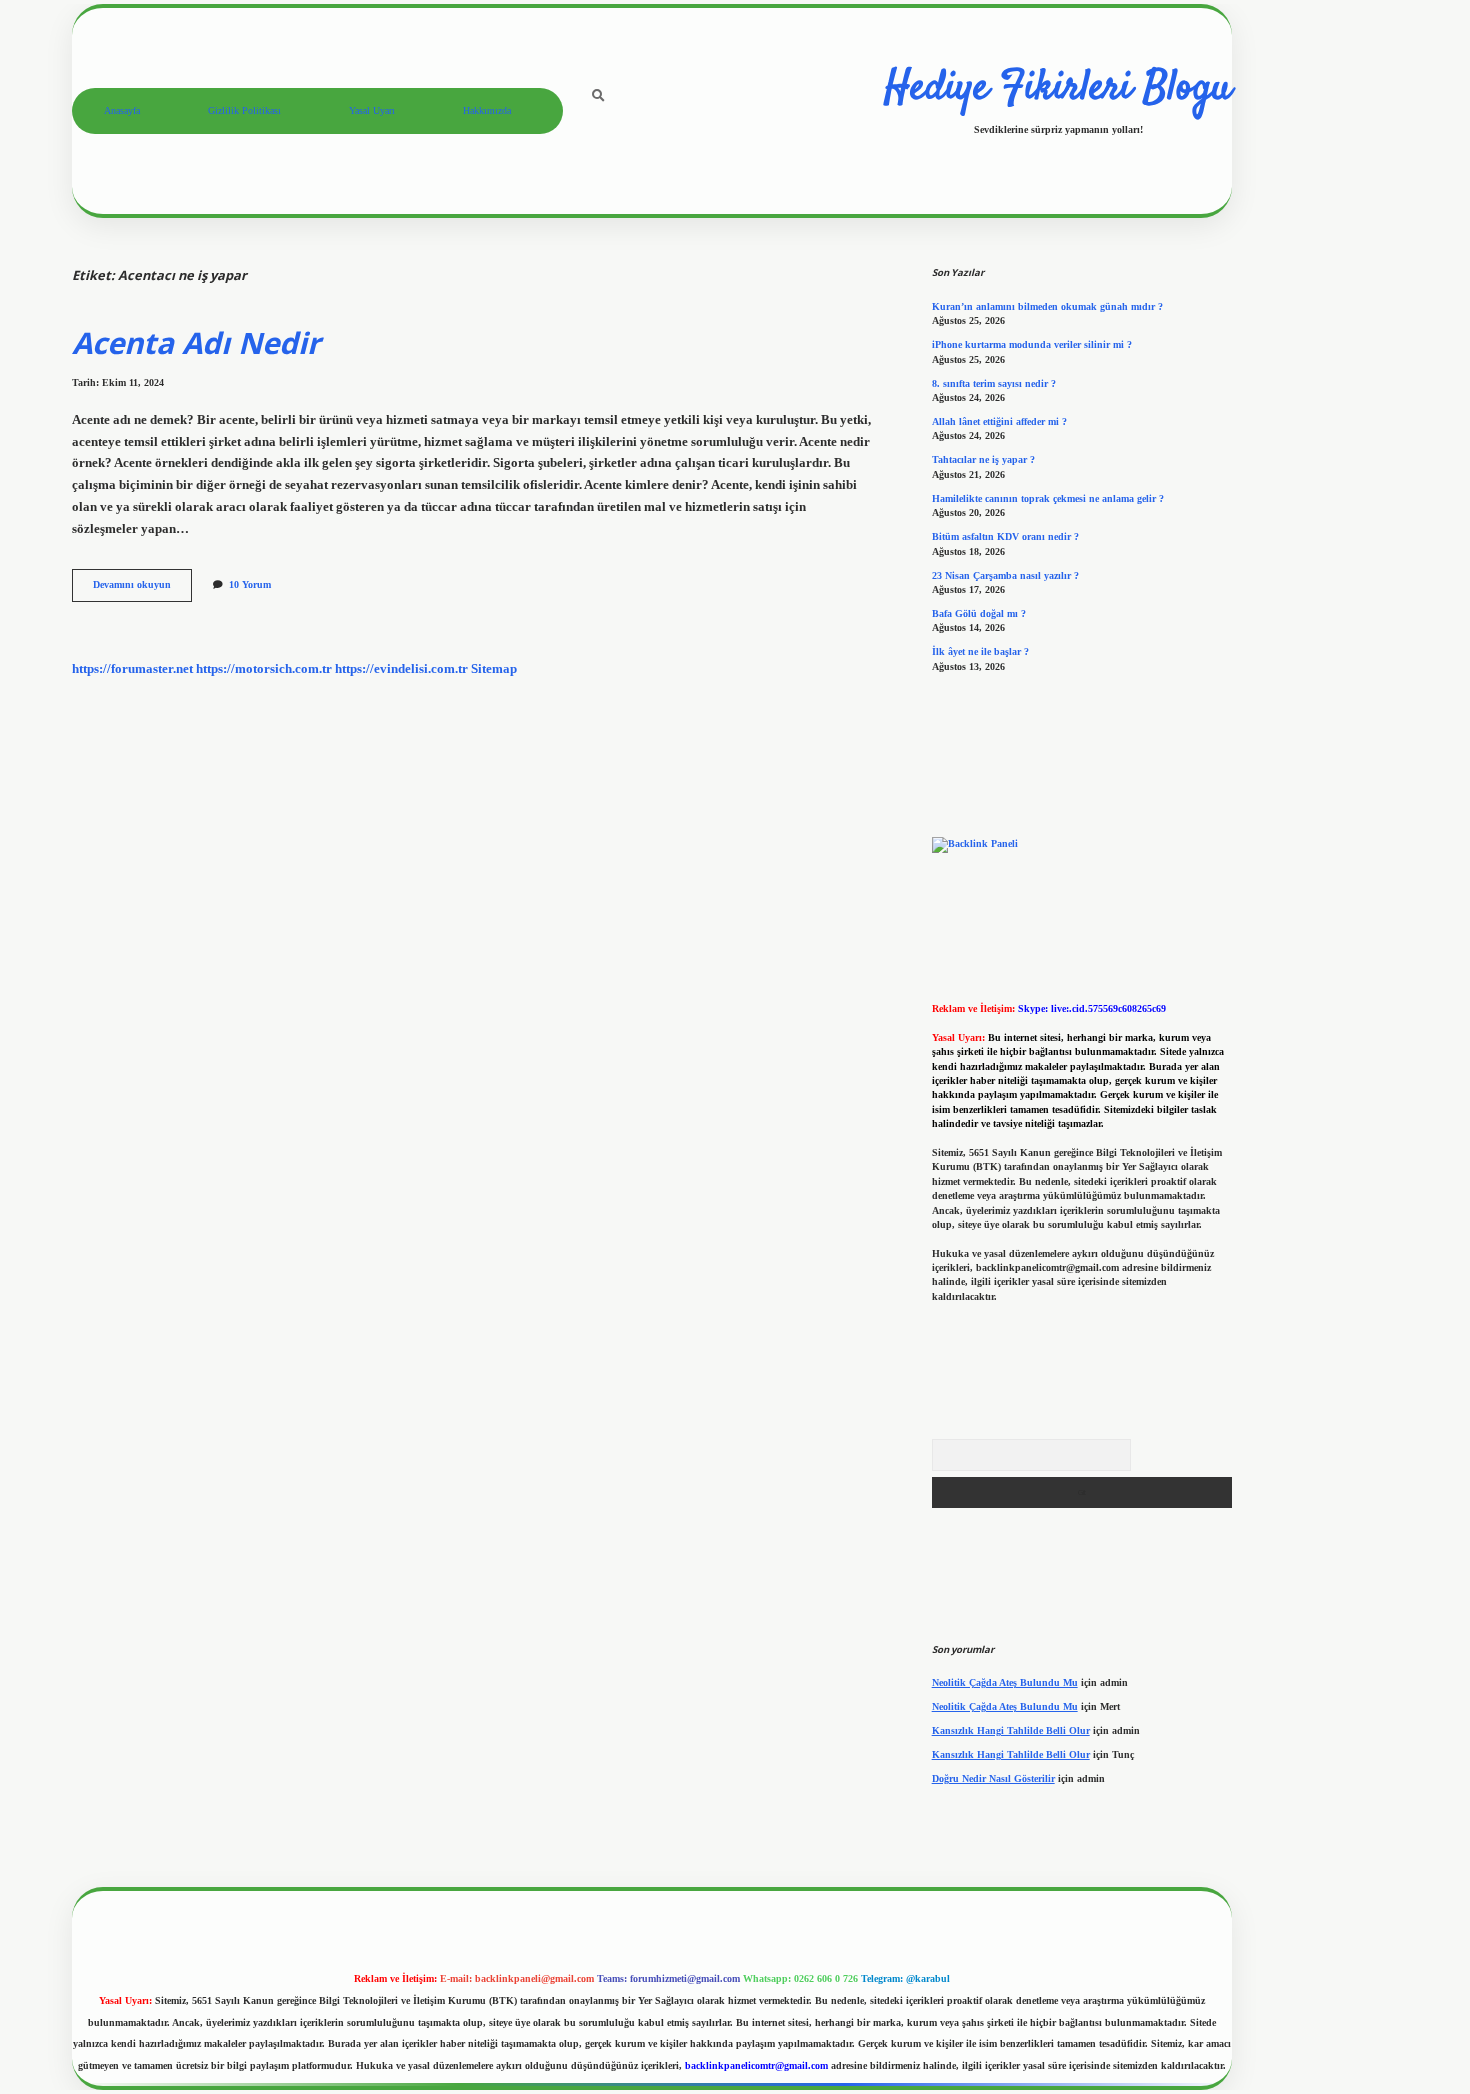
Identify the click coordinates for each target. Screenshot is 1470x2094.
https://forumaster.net (132, 669)
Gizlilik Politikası (244, 110)
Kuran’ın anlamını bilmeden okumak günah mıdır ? (1047, 306)
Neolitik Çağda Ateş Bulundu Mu (1005, 1682)
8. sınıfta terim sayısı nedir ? (994, 383)
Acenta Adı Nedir (196, 342)
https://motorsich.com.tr (264, 669)
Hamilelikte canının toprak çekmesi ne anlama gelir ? (1048, 498)
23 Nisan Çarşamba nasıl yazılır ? (1005, 575)
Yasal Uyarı (372, 110)
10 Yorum (250, 584)
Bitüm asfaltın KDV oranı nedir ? (1005, 536)
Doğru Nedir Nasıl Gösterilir (993, 1778)
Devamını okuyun (142, 589)
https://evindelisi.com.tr (401, 669)
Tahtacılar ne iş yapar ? (983, 459)
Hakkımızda (487, 110)
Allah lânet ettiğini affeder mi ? (999, 421)
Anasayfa (122, 110)
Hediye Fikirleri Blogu (1058, 89)
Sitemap (494, 669)
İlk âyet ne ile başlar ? (980, 651)
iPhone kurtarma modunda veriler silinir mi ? (1032, 344)
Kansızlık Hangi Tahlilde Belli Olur (1011, 1730)
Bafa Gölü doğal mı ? (979, 613)
